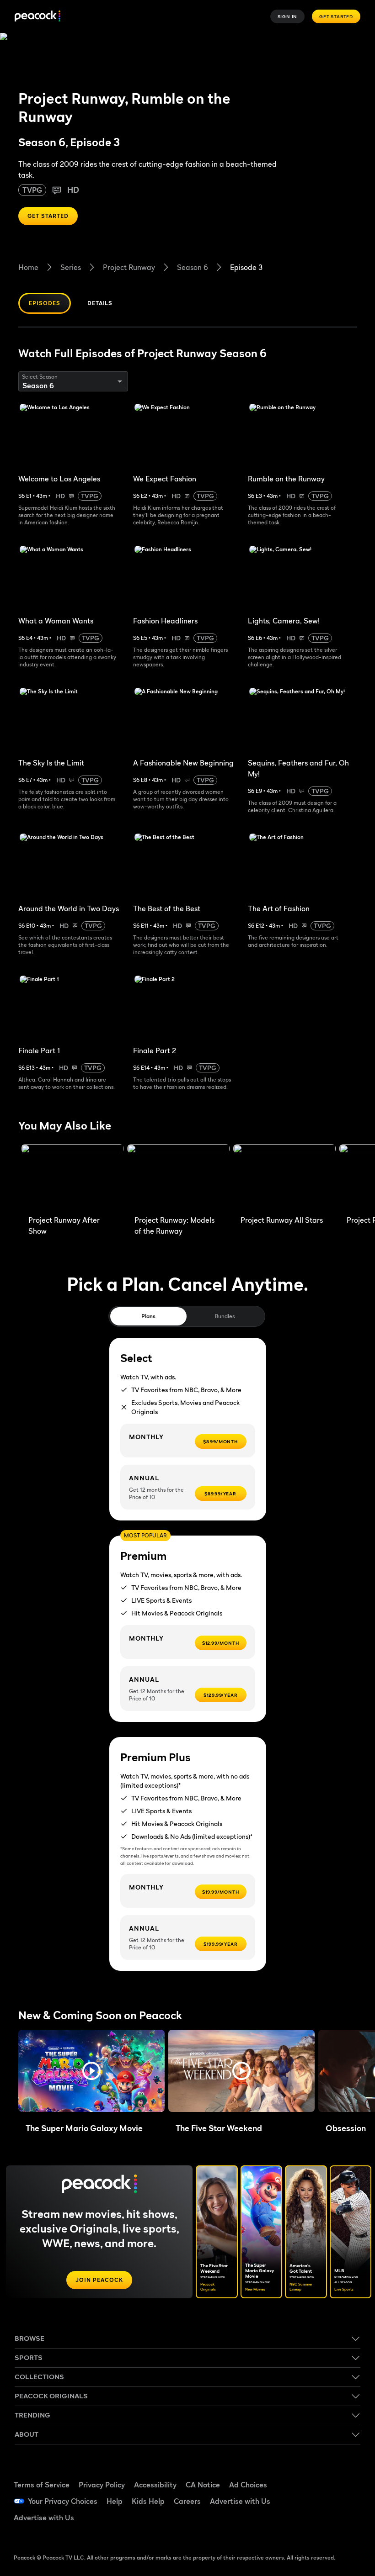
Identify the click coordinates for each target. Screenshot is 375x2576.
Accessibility (155, 2485)
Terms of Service (42, 2485)
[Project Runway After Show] (72, 1177)
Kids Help (148, 2501)
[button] (91, 2071)
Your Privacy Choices (63, 2501)
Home (28, 267)
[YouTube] (319, 2500)
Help (115, 2501)
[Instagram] (343, 2500)
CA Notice (203, 2485)
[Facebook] (319, 2475)
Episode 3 (246, 267)
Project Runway (129, 267)
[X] (319, 2526)
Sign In (288, 16)
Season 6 (193, 267)
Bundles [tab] (225, 1316)
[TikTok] (343, 2475)
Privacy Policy (102, 2485)
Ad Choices (248, 2485)
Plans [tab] (148, 1316)
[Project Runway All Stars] (284, 1177)
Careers (187, 2501)
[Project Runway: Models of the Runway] (178, 1177)
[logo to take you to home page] (37, 17)
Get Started (336, 16)
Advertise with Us (240, 2501)
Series (71, 267)
